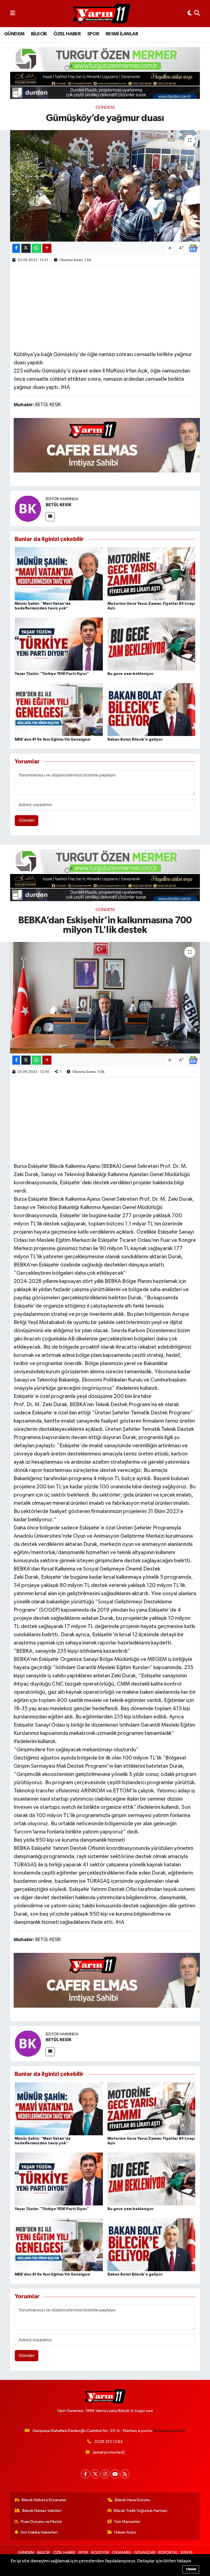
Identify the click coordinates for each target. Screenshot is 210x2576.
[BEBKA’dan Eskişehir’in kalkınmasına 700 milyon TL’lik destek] (105, 998)
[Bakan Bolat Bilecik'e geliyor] (151, 710)
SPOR (93, 34)
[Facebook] (85, 2474)
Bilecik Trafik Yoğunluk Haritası (140, 2511)
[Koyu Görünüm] (190, 14)
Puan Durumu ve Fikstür (42, 2522)
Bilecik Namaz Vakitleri (42, 2511)
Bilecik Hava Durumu (133, 2500)
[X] (95, 2474)
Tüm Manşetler (127, 2522)
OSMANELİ (122, 2553)
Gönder (27, 820)
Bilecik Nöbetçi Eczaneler (44, 2500)
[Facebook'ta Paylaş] (16, 248)
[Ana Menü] (13, 14)
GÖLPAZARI (145, 2553)
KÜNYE (187, 2553)
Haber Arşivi (125, 2532)
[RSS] (125, 2474)
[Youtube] (115, 2474)
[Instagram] (105, 2474)
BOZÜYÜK (100, 2553)
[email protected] (169, 2431)
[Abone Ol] (193, 248)
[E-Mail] (50, 517)
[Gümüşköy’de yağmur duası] (105, 186)
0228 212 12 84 (109, 2442)
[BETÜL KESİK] (28, 508)
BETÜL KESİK (59, 505)
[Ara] (197, 14)
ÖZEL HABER (67, 34)
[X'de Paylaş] (26, 248)
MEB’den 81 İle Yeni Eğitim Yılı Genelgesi (52, 740)
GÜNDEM (14, 34)
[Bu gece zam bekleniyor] (151, 644)
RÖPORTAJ (168, 2553)
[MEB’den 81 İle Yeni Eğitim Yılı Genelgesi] (59, 710)
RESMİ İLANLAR (122, 34)
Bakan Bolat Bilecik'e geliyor (135, 740)
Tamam (191, 2569)
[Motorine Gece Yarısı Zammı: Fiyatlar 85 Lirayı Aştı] (151, 574)
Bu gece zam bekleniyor (131, 674)
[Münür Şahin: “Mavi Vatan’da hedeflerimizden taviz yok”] (59, 574)
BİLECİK (39, 34)
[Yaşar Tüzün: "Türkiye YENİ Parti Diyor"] (59, 644)
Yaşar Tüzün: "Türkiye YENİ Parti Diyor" (52, 674)
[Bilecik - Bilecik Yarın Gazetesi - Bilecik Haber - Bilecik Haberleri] (101, 14)
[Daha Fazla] (47, 248)
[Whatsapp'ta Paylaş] (37, 248)
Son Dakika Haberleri (39, 2532)
